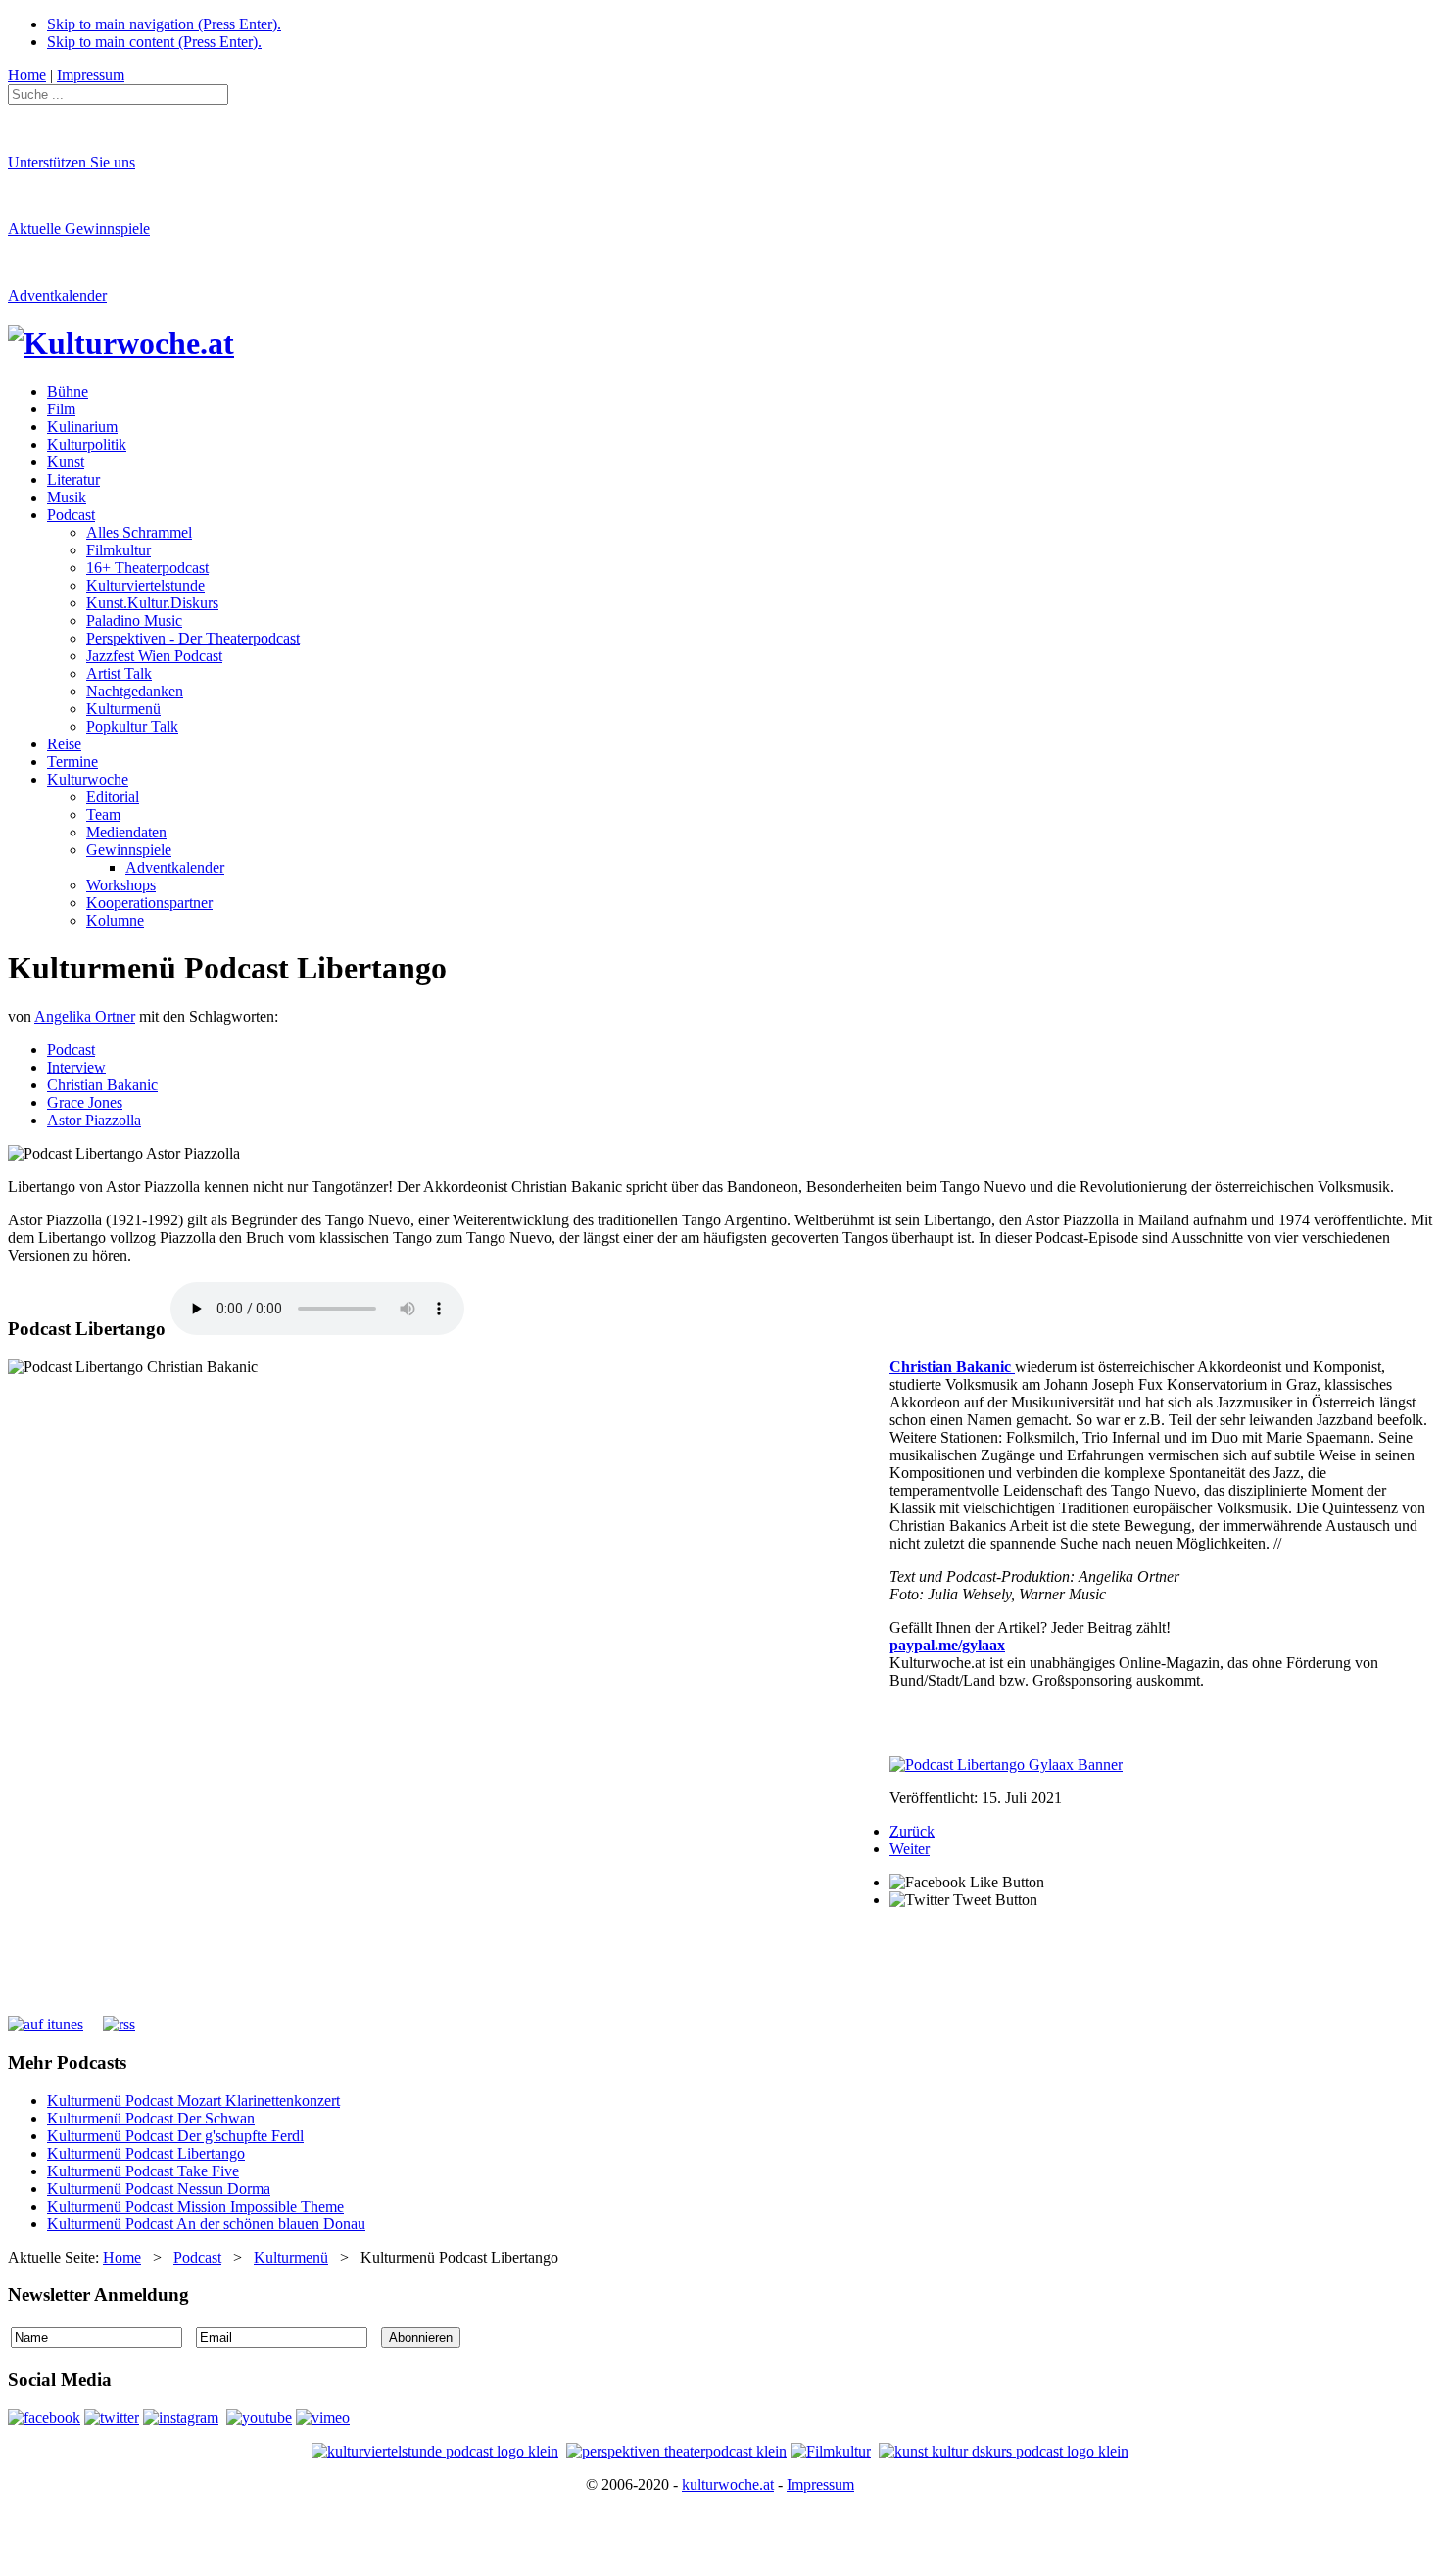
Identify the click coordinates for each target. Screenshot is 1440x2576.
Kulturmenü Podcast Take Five (143, 2171)
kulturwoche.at (728, 2484)
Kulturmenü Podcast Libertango (146, 2153)
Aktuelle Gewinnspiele (79, 229)
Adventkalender (57, 295)
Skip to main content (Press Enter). (154, 42)
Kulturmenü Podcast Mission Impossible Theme (195, 2206)
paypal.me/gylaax (947, 1645)
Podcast (71, 1049)
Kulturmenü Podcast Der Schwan (151, 2118)
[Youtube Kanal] (323, 2418)
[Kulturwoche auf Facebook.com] (44, 2418)
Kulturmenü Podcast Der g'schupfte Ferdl (175, 2136)
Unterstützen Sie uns (72, 162)
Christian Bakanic (102, 1085)
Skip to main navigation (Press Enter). (164, 24)
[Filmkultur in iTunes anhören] (831, 2451)
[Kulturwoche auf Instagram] (181, 2418)
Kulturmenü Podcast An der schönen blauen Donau (206, 2224)
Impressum (820, 2484)
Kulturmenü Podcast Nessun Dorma (159, 2189)
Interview (76, 1067)
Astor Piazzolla (94, 1120)
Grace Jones (85, 1102)
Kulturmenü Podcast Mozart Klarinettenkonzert (193, 2100)
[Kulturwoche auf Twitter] (112, 2418)
